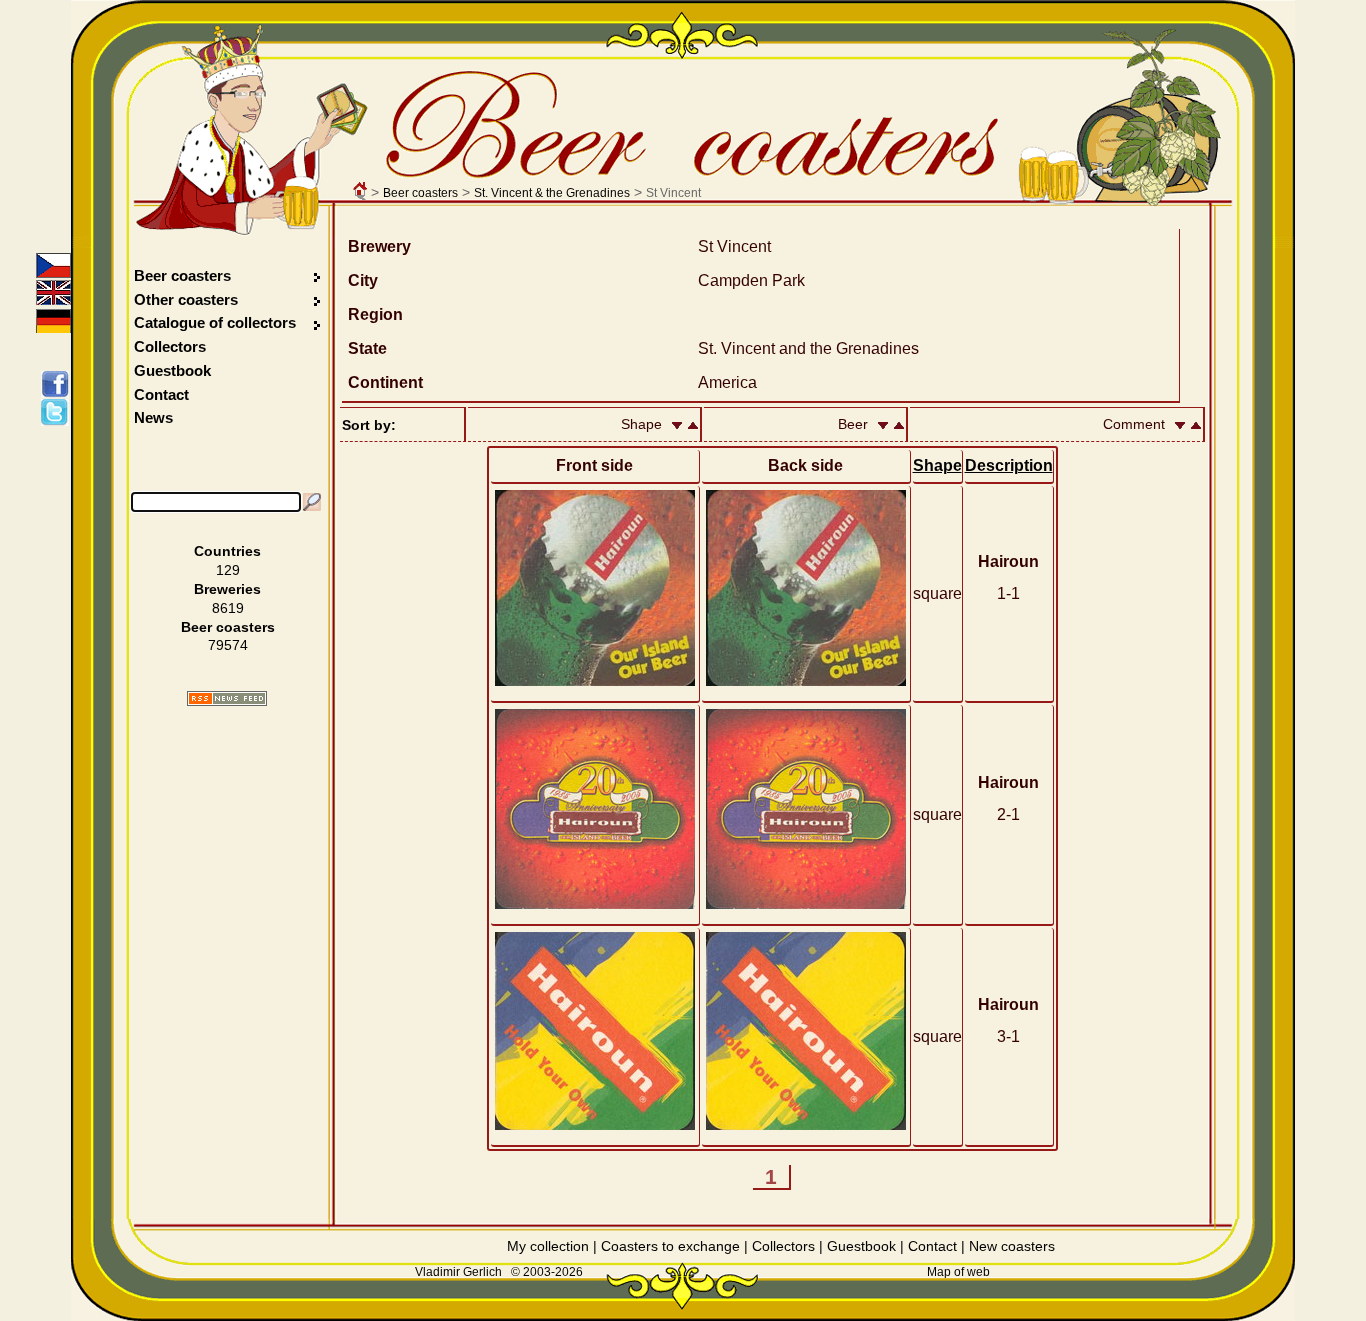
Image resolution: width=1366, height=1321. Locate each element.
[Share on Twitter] (58, 412)
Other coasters (188, 299)
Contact (161, 394)
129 (228, 570)
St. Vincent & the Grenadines (552, 193)
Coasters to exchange (670, 1246)
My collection (548, 1246)
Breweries (227, 589)
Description (1009, 465)
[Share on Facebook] (58, 384)
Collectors (170, 346)
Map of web (958, 1272)
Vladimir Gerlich (458, 1272)
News (153, 417)
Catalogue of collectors (215, 322)
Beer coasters (420, 193)
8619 (228, 608)
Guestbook (172, 370)
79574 (228, 645)
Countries (227, 551)
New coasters (1012, 1246)
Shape (937, 465)
